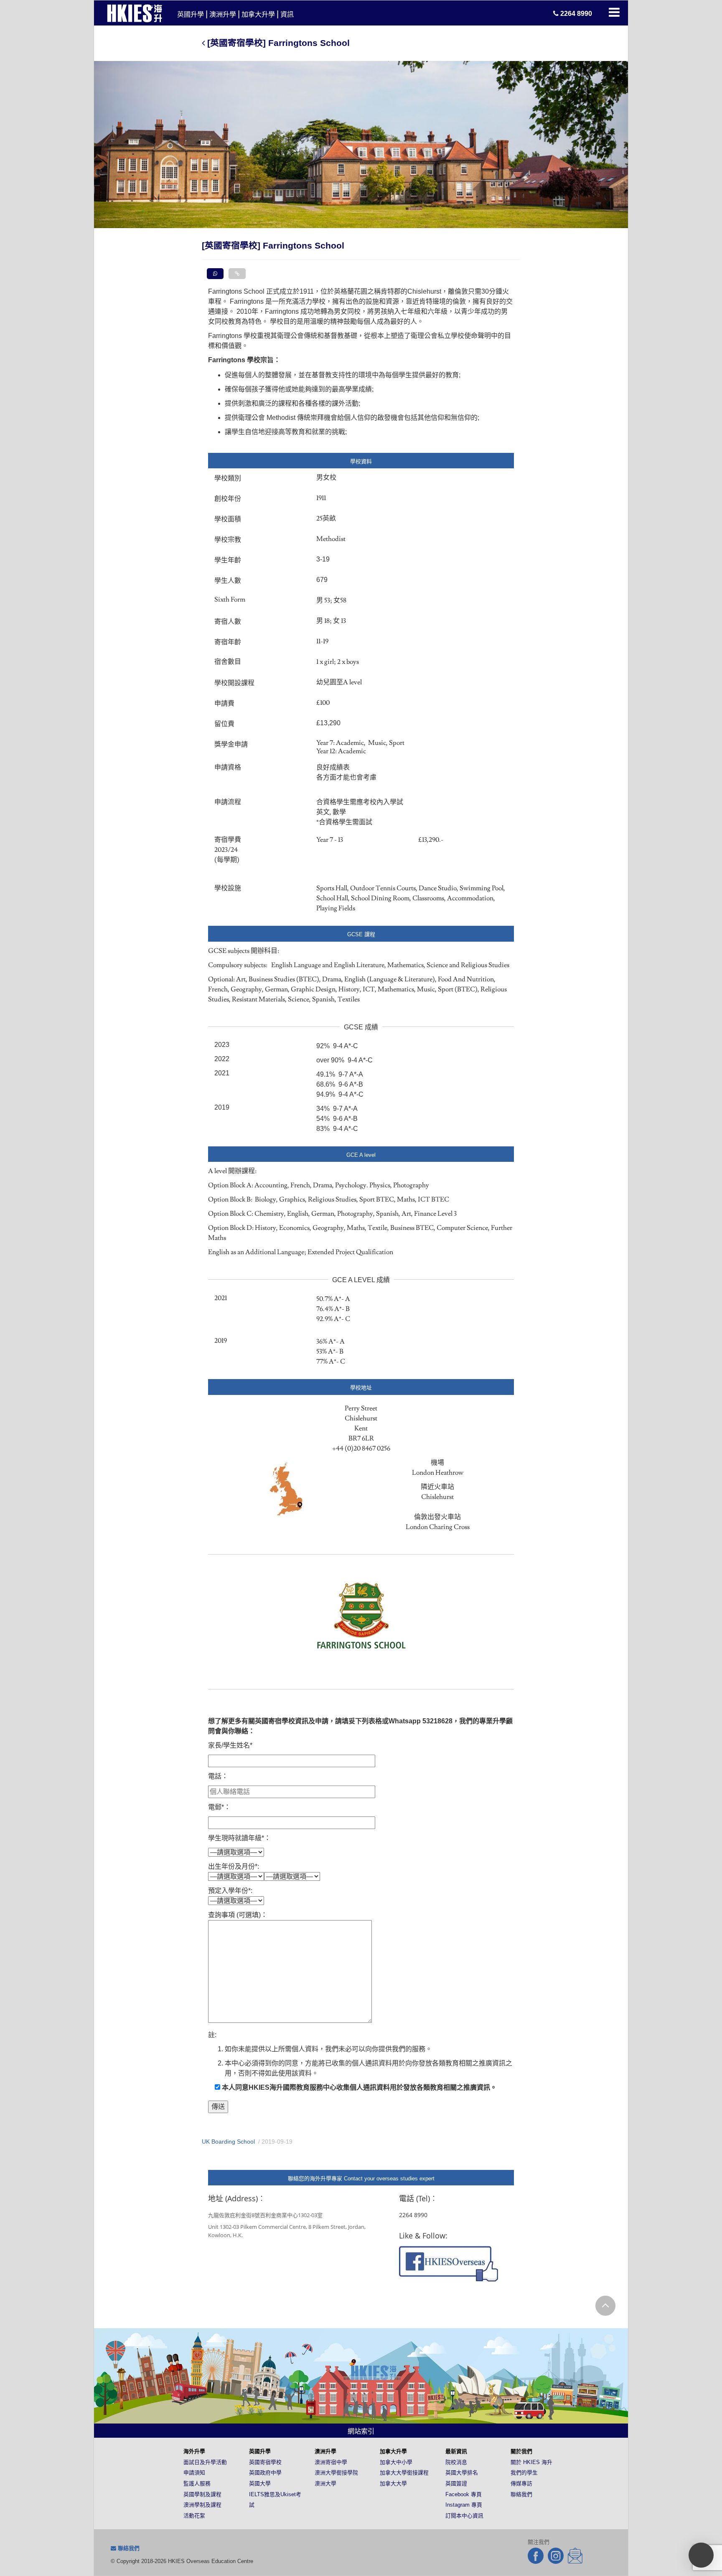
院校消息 (456, 2462)
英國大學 (260, 2483)
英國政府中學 (265, 2473)
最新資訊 (456, 2451)
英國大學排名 (462, 2473)
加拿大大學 (393, 2483)
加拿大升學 (258, 14)
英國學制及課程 (202, 2494)
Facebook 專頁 (464, 2494)
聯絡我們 (521, 2494)
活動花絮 (194, 2516)
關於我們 (521, 2451)
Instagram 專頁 (464, 2505)
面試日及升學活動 (205, 2462)
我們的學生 (524, 2473)
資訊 (287, 14)
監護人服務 (197, 2483)
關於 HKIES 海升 (531, 2462)
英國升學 (191, 14)
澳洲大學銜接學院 (336, 2473)
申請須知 (194, 2473)
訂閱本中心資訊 (464, 2516)
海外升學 (194, 2451)
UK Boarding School (228, 2142)
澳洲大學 (325, 2483)
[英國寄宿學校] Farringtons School (277, 43)
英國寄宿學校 (265, 2462)
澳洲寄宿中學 (331, 2462)
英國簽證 (456, 2483)
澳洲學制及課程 (202, 2505)
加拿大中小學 (396, 2462)
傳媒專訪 (521, 2483)
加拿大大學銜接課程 (404, 2473)
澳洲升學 (223, 14)
